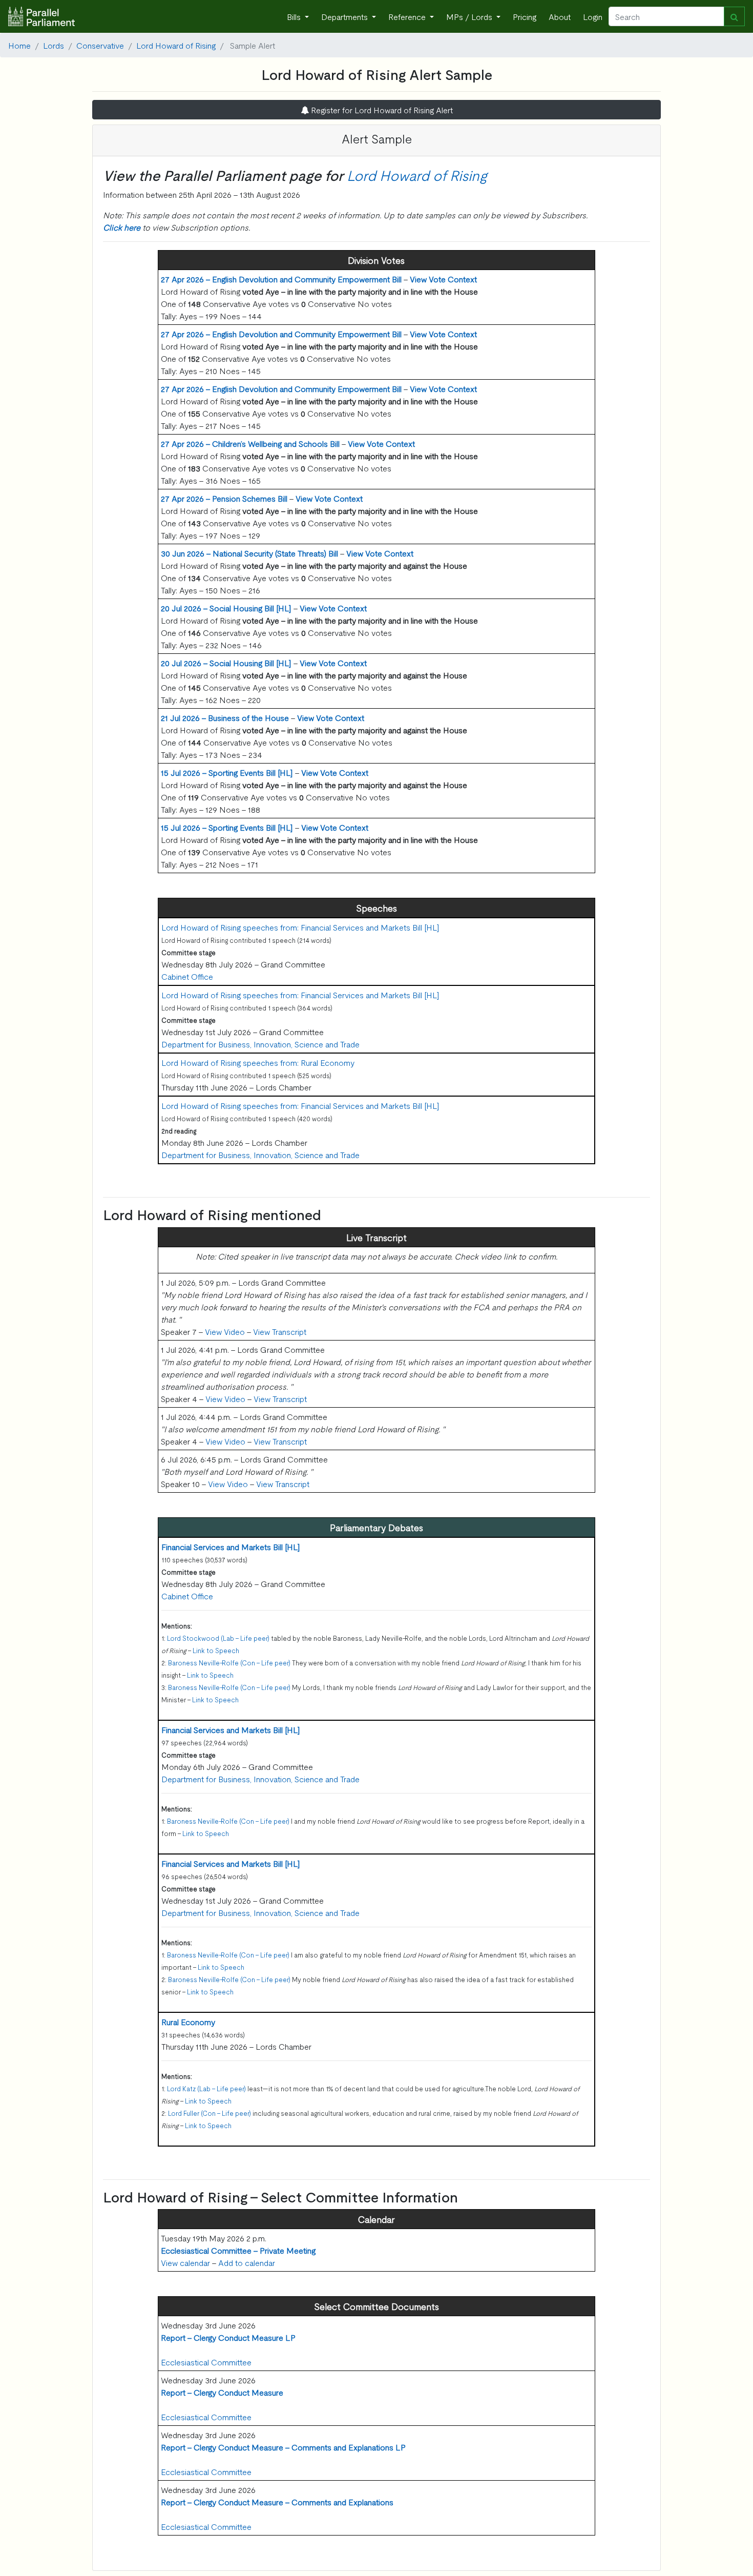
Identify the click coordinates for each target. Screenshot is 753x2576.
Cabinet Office (187, 976)
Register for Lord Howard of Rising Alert (381, 110)
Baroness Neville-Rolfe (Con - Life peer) (229, 1663)
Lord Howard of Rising (176, 45)
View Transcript (280, 1331)
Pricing (525, 16)
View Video (225, 1331)
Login (593, 16)
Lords (54, 45)
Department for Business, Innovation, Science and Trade (260, 1044)
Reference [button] (408, 16)
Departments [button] (346, 16)
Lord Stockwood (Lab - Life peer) (218, 1638)
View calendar (185, 2262)
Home (19, 45)
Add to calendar (247, 2262)
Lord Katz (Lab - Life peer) (206, 2088)
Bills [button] (295, 16)
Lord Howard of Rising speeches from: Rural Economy (258, 1062)
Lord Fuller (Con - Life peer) (210, 2113)
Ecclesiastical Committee (206, 2362)
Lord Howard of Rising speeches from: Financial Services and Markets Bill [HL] (300, 927)
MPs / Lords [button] (470, 16)
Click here (122, 227)
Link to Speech (216, 1650)
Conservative (100, 45)
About (560, 16)
